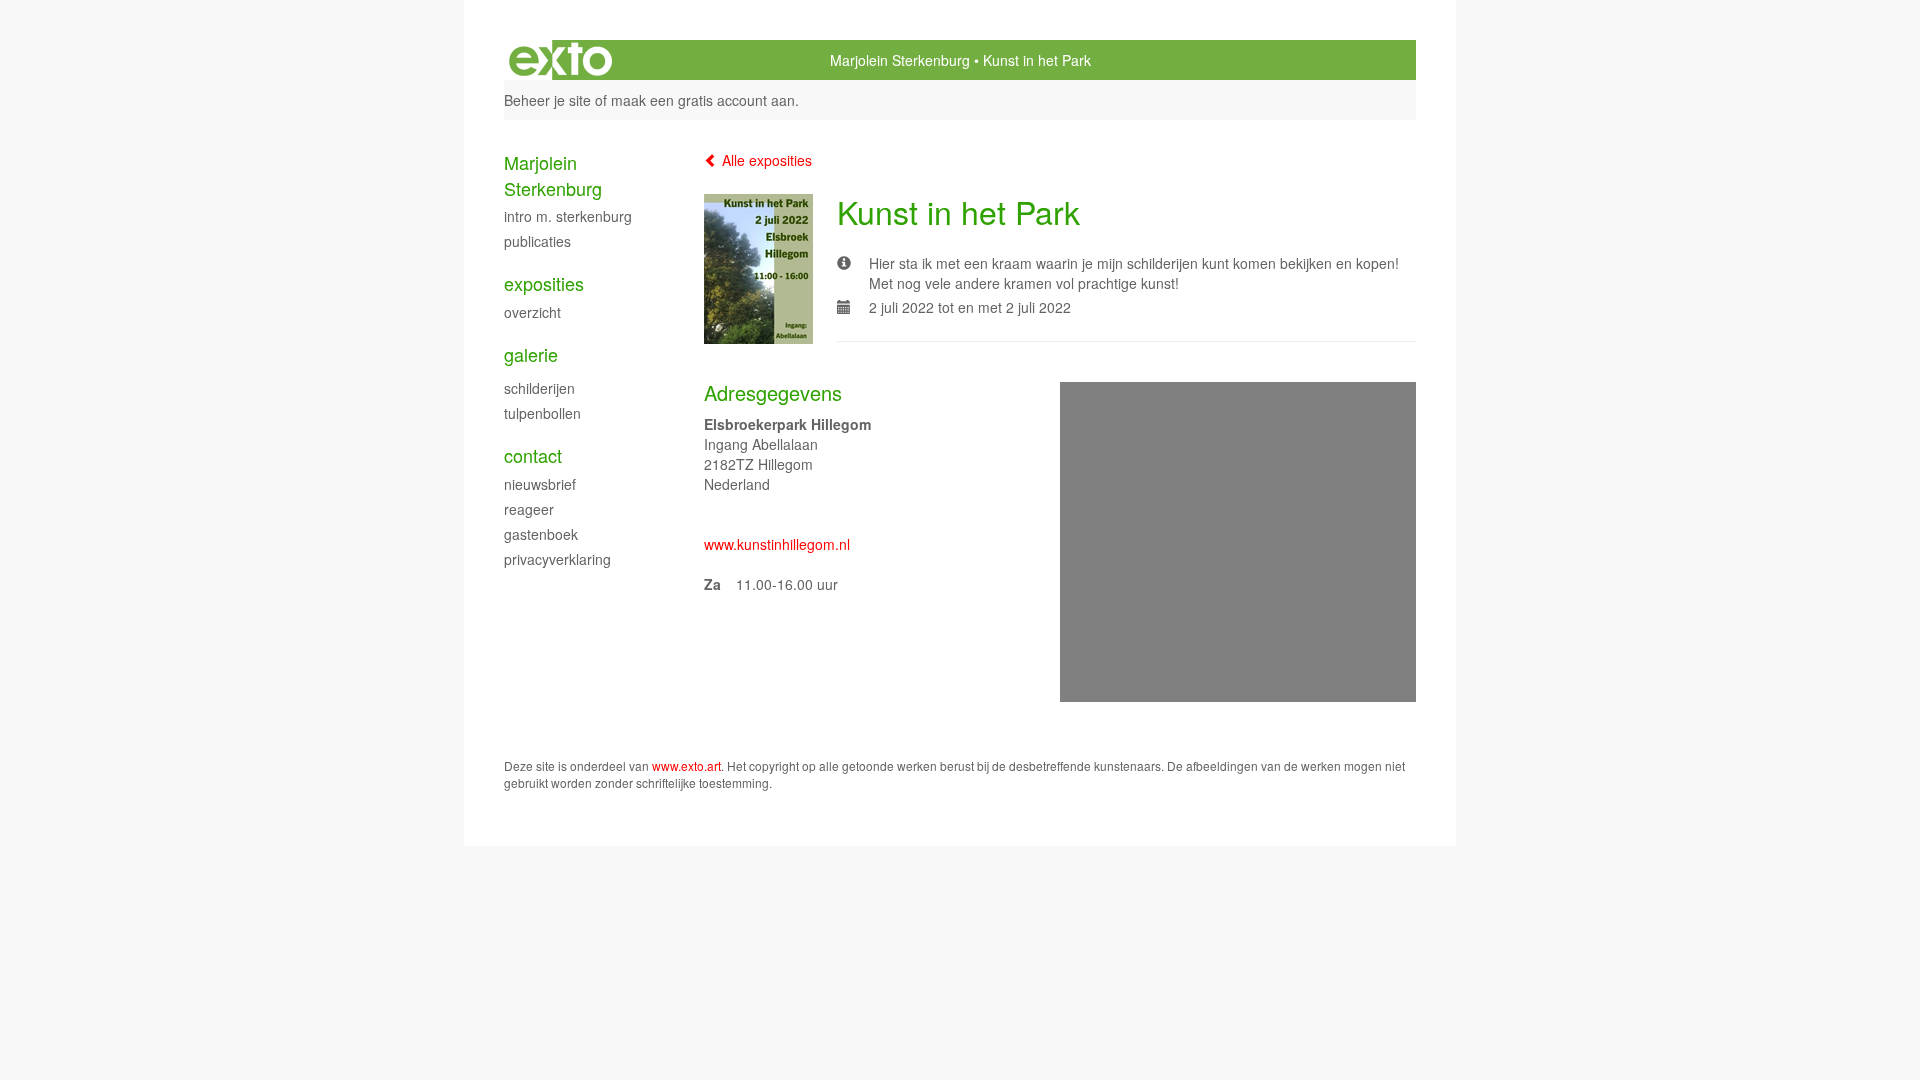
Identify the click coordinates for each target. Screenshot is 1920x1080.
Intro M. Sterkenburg (568, 216)
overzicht (532, 312)
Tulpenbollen (542, 413)
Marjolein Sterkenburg (900, 60)
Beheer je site (547, 100)
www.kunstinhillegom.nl (777, 544)
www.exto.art (686, 765)
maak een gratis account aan (703, 100)
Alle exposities (765, 160)
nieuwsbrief (540, 484)
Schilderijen (539, 388)
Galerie (531, 354)
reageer (529, 509)
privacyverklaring (557, 559)
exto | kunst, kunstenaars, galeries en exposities (560, 60)
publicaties (537, 241)
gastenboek (541, 534)
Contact (533, 455)
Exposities (544, 283)
